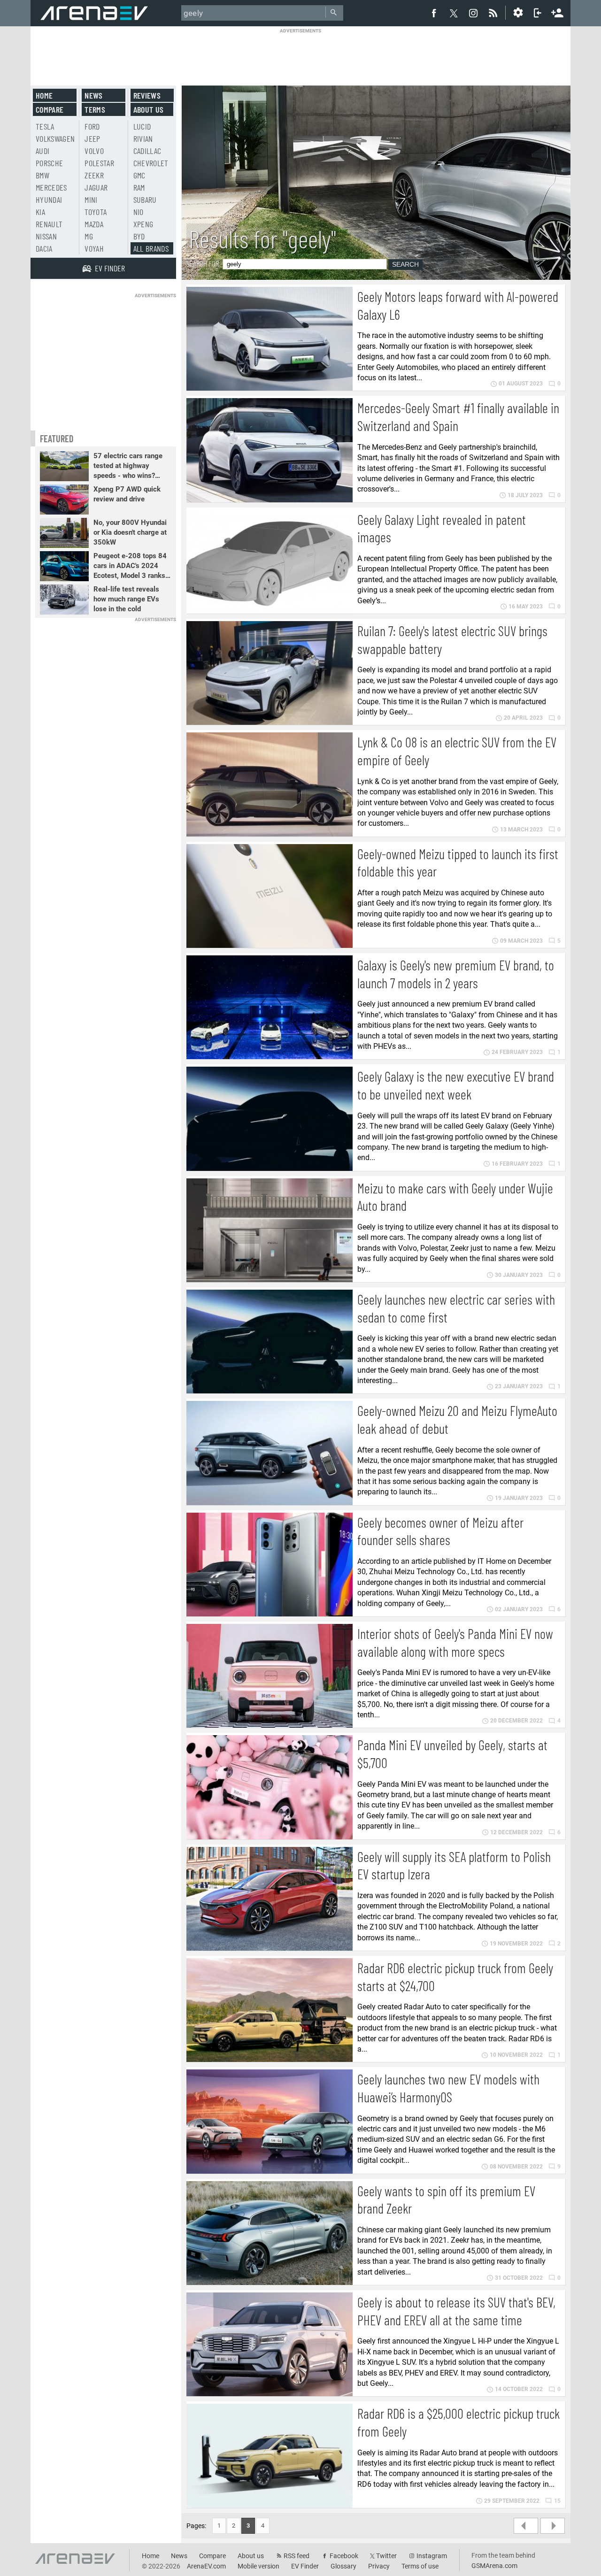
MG (89, 236)
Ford (92, 126)
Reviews (147, 95)
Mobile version (258, 2566)
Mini (91, 200)
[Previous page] (526, 2526)
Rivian (143, 138)
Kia (40, 212)
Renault (49, 224)
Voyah (94, 248)
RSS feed (297, 2556)
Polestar (99, 163)
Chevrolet (151, 163)
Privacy (379, 2566)
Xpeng (143, 224)
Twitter (386, 2556)
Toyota (96, 212)
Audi (42, 151)
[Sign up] (557, 12)
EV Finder (305, 2566)
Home (44, 95)
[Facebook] (434, 13)
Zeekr (94, 175)
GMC (139, 175)
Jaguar (96, 187)
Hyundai (49, 200)
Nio (139, 212)
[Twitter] (454, 13)
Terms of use (420, 2566)
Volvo (94, 151)
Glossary (343, 2566)
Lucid (142, 126)
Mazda (94, 224)
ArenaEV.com (206, 2566)
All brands (151, 248)
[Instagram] (473, 13)
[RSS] (494, 13)
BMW (42, 175)
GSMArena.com (494, 2566)
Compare (50, 109)
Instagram (432, 2556)
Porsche (49, 163)
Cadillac (147, 151)
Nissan (46, 236)
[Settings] (518, 13)
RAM (139, 187)
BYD (139, 236)
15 (557, 2501)
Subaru (145, 200)
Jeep (92, 138)
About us (149, 109)
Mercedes (51, 187)
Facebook (344, 2556)
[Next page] (553, 2526)
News (93, 95)
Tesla (45, 126)
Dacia (44, 248)
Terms (95, 109)
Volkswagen (55, 138)
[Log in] (538, 13)
